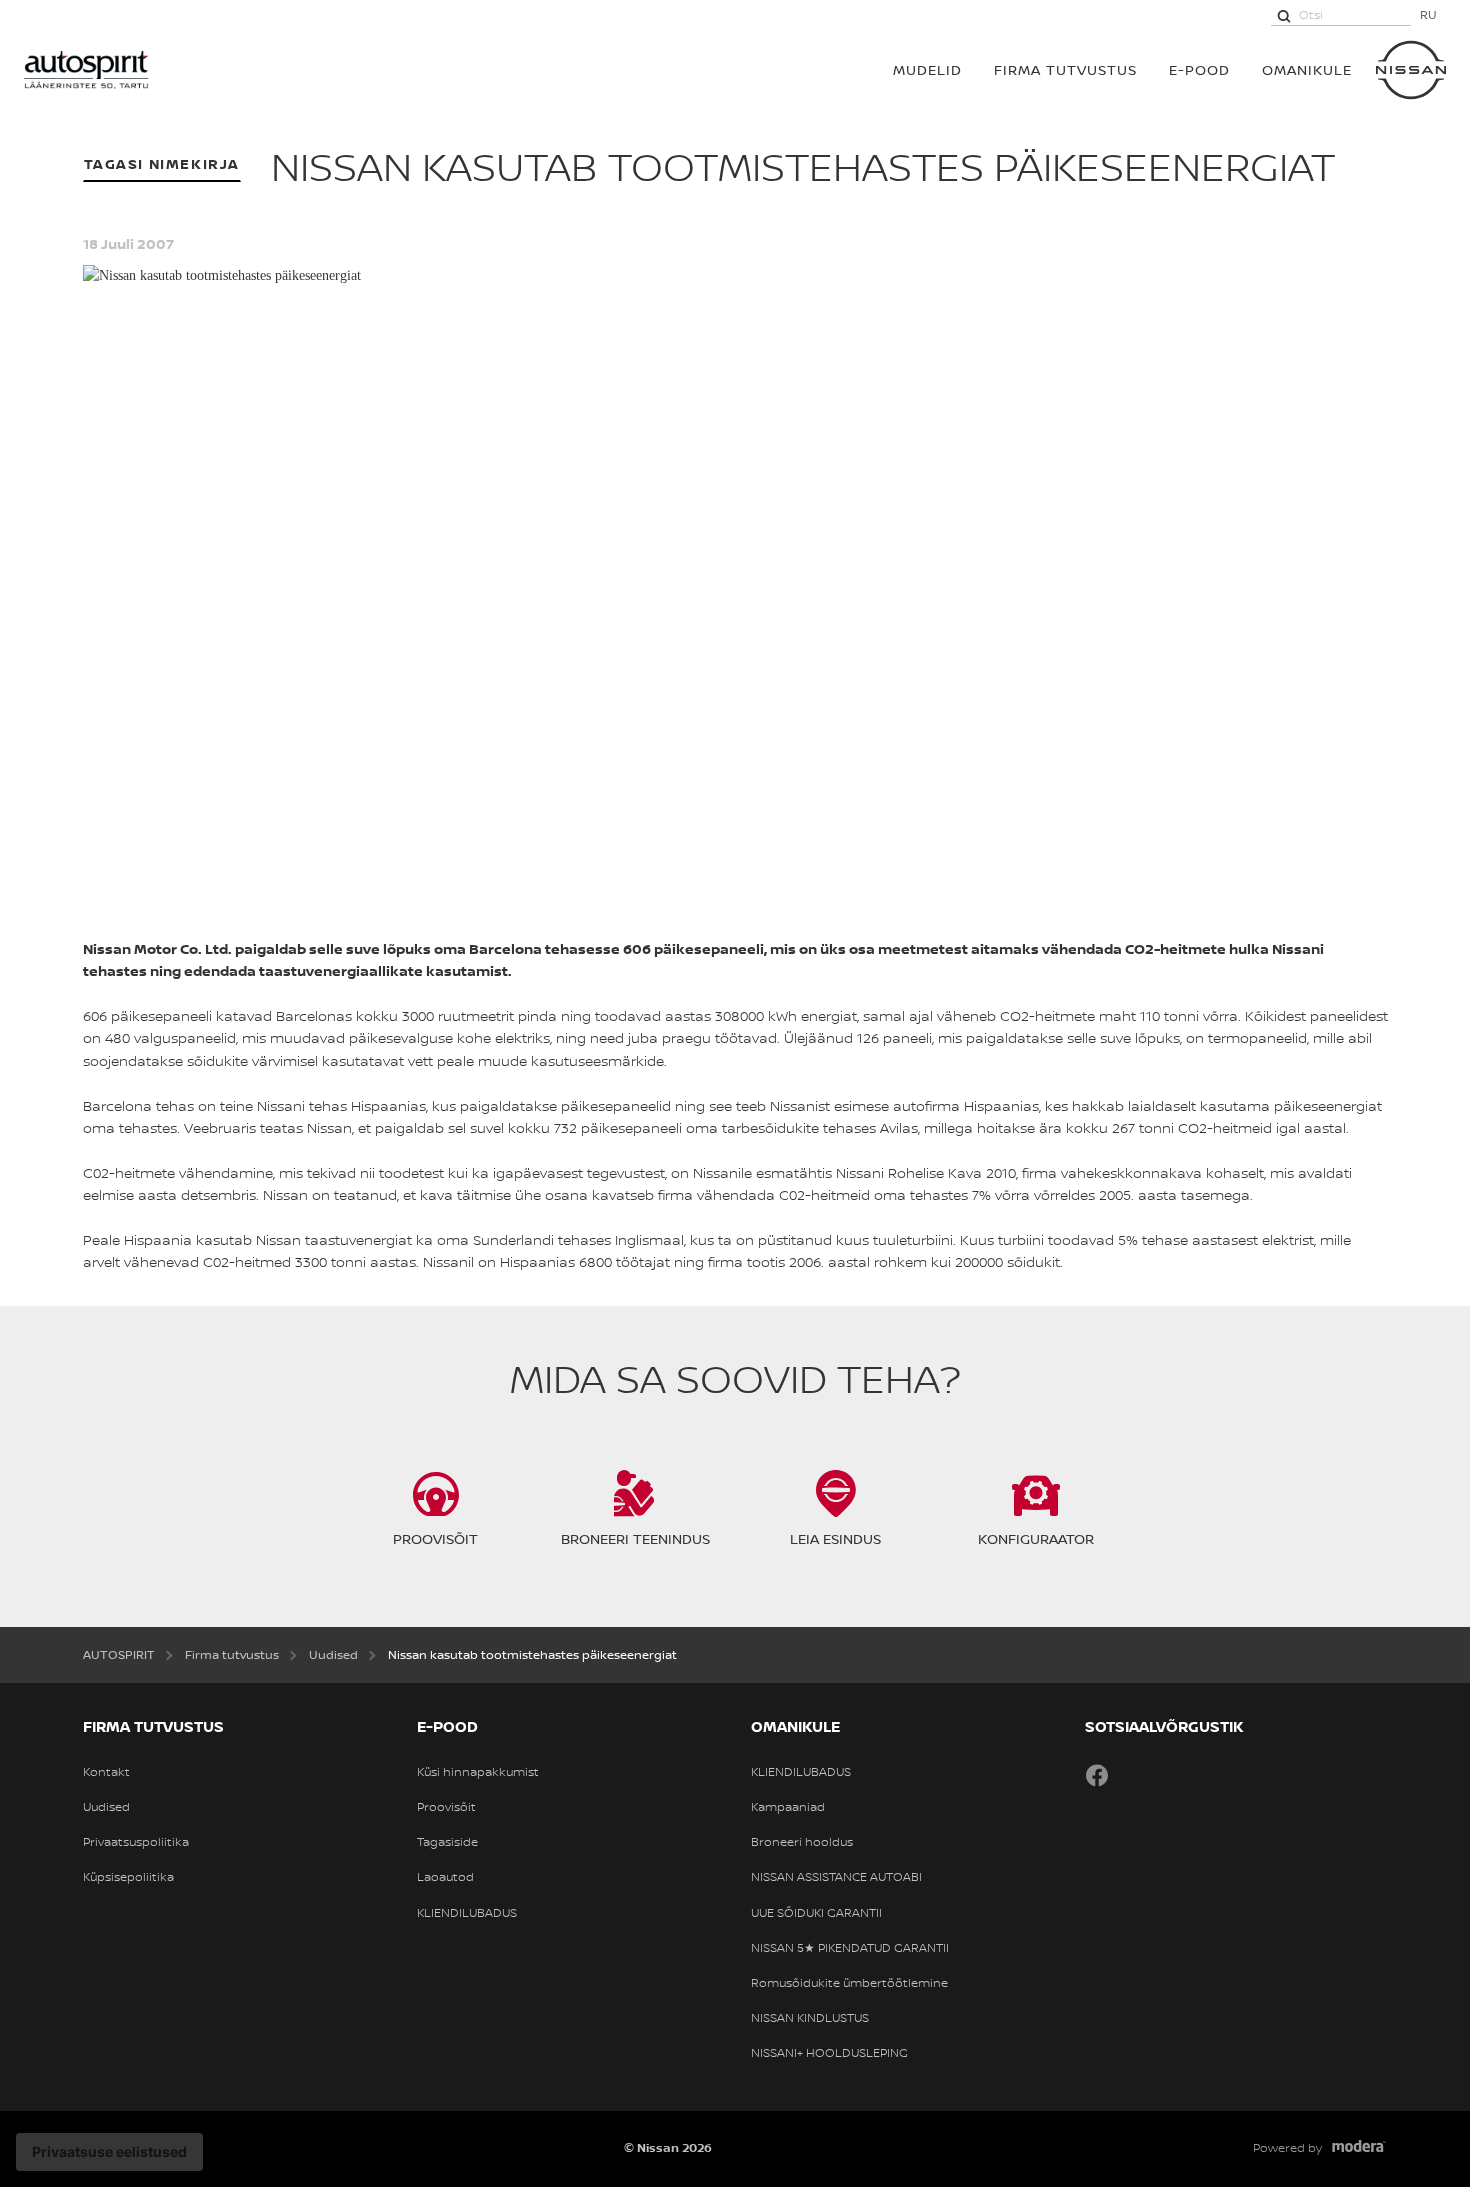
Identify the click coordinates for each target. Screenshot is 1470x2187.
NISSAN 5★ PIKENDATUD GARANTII (850, 1948)
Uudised (106, 1807)
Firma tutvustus (1065, 69)
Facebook (1097, 1775)
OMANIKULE (1307, 69)
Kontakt (106, 1772)
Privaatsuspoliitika (136, 1842)
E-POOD (1199, 69)
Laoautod (445, 1877)
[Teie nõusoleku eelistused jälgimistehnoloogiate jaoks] (109, 2152)
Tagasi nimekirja (162, 163)
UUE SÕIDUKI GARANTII (816, 1913)
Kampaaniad (788, 1807)
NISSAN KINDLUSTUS (810, 2018)
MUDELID (927, 69)
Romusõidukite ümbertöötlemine (849, 1983)
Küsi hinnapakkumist (478, 1772)
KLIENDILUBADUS (467, 1913)
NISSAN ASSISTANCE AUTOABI (836, 1877)
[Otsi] (1284, 15)
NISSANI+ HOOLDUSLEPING (829, 2053)
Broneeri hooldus (802, 1842)
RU (1428, 14)
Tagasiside (447, 1842)
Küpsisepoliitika (128, 1877)
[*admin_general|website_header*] (1411, 70)
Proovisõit (446, 1807)
